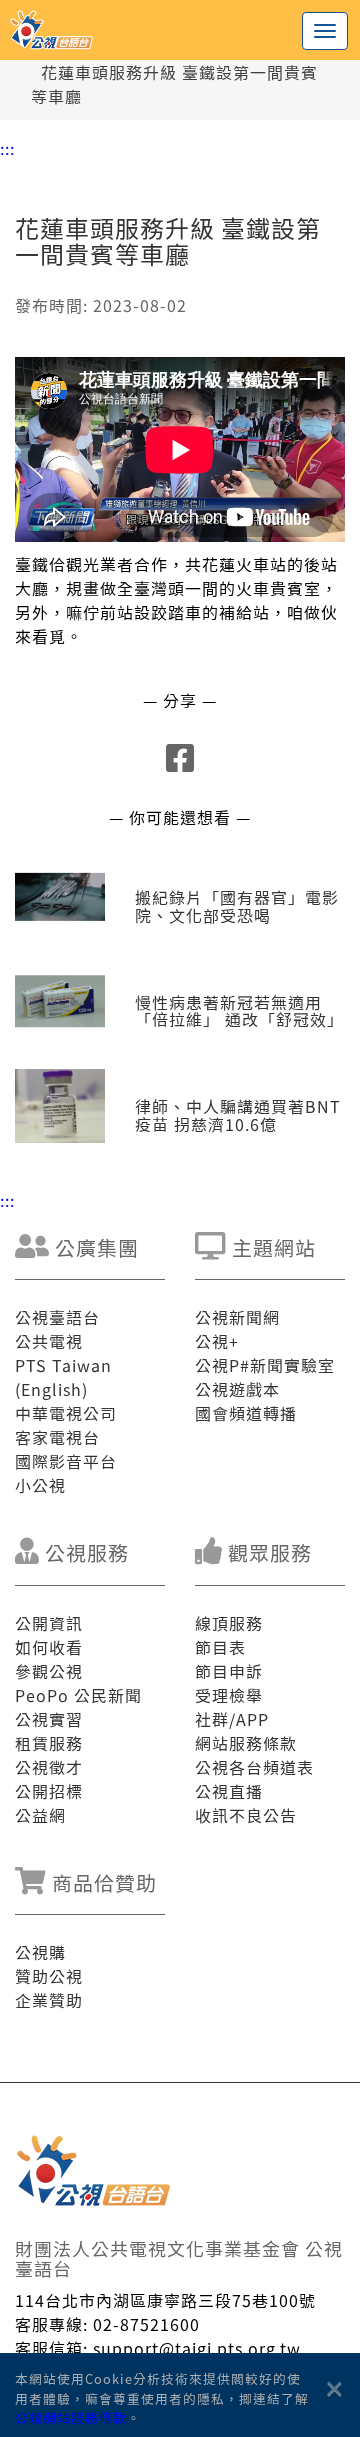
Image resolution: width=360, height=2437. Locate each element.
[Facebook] (180, 763)
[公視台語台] (180, 30)
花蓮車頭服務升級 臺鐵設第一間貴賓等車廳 (174, 84)
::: (7, 148)
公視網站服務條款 (71, 2417)
